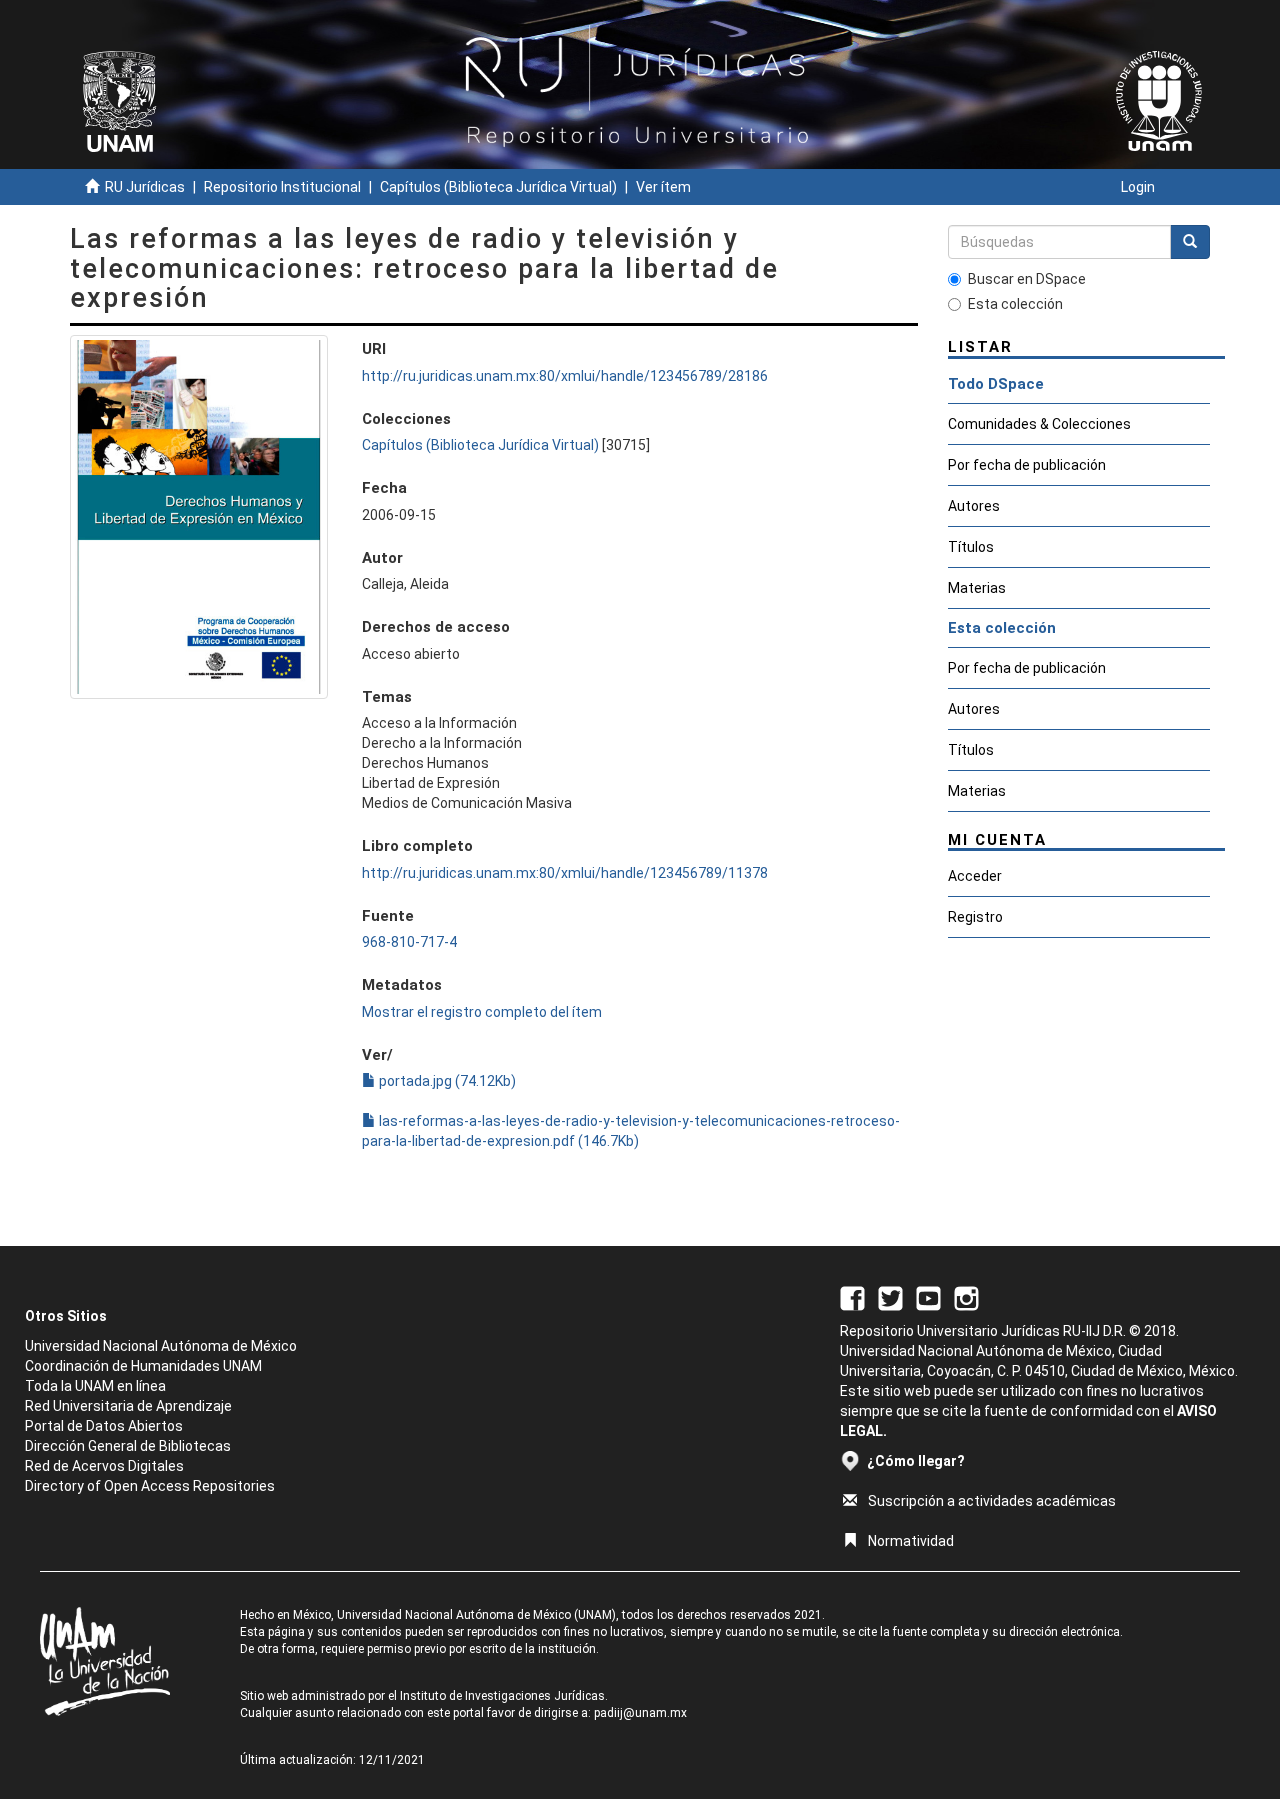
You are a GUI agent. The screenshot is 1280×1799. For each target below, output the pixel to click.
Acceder (975, 876)
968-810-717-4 (409, 942)
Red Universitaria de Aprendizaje (128, 1406)
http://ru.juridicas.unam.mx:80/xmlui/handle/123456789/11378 (565, 873)
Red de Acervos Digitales (104, 1466)
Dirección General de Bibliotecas (128, 1446)
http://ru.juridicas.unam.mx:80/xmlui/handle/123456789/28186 (565, 376)
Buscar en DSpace (1027, 279)
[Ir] (1190, 242)
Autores (974, 506)
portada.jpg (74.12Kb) (446, 1081)
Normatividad (911, 1541)
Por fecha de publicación (1027, 465)
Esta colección (1015, 304)
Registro (975, 917)
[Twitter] (890, 1297)
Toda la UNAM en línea (95, 1386)
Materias (977, 588)
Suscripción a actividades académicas (992, 1501)
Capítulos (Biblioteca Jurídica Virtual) (498, 187)
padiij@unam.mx (640, 1713)
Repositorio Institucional (282, 187)
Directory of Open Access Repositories (150, 1486)
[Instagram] (966, 1297)
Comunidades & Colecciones (1039, 424)
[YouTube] (928, 1297)
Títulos (971, 547)
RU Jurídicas (145, 187)
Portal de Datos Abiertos (104, 1426)
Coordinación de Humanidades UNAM (143, 1366)
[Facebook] (852, 1297)
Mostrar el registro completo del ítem (482, 1012)
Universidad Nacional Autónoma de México (161, 1346)
